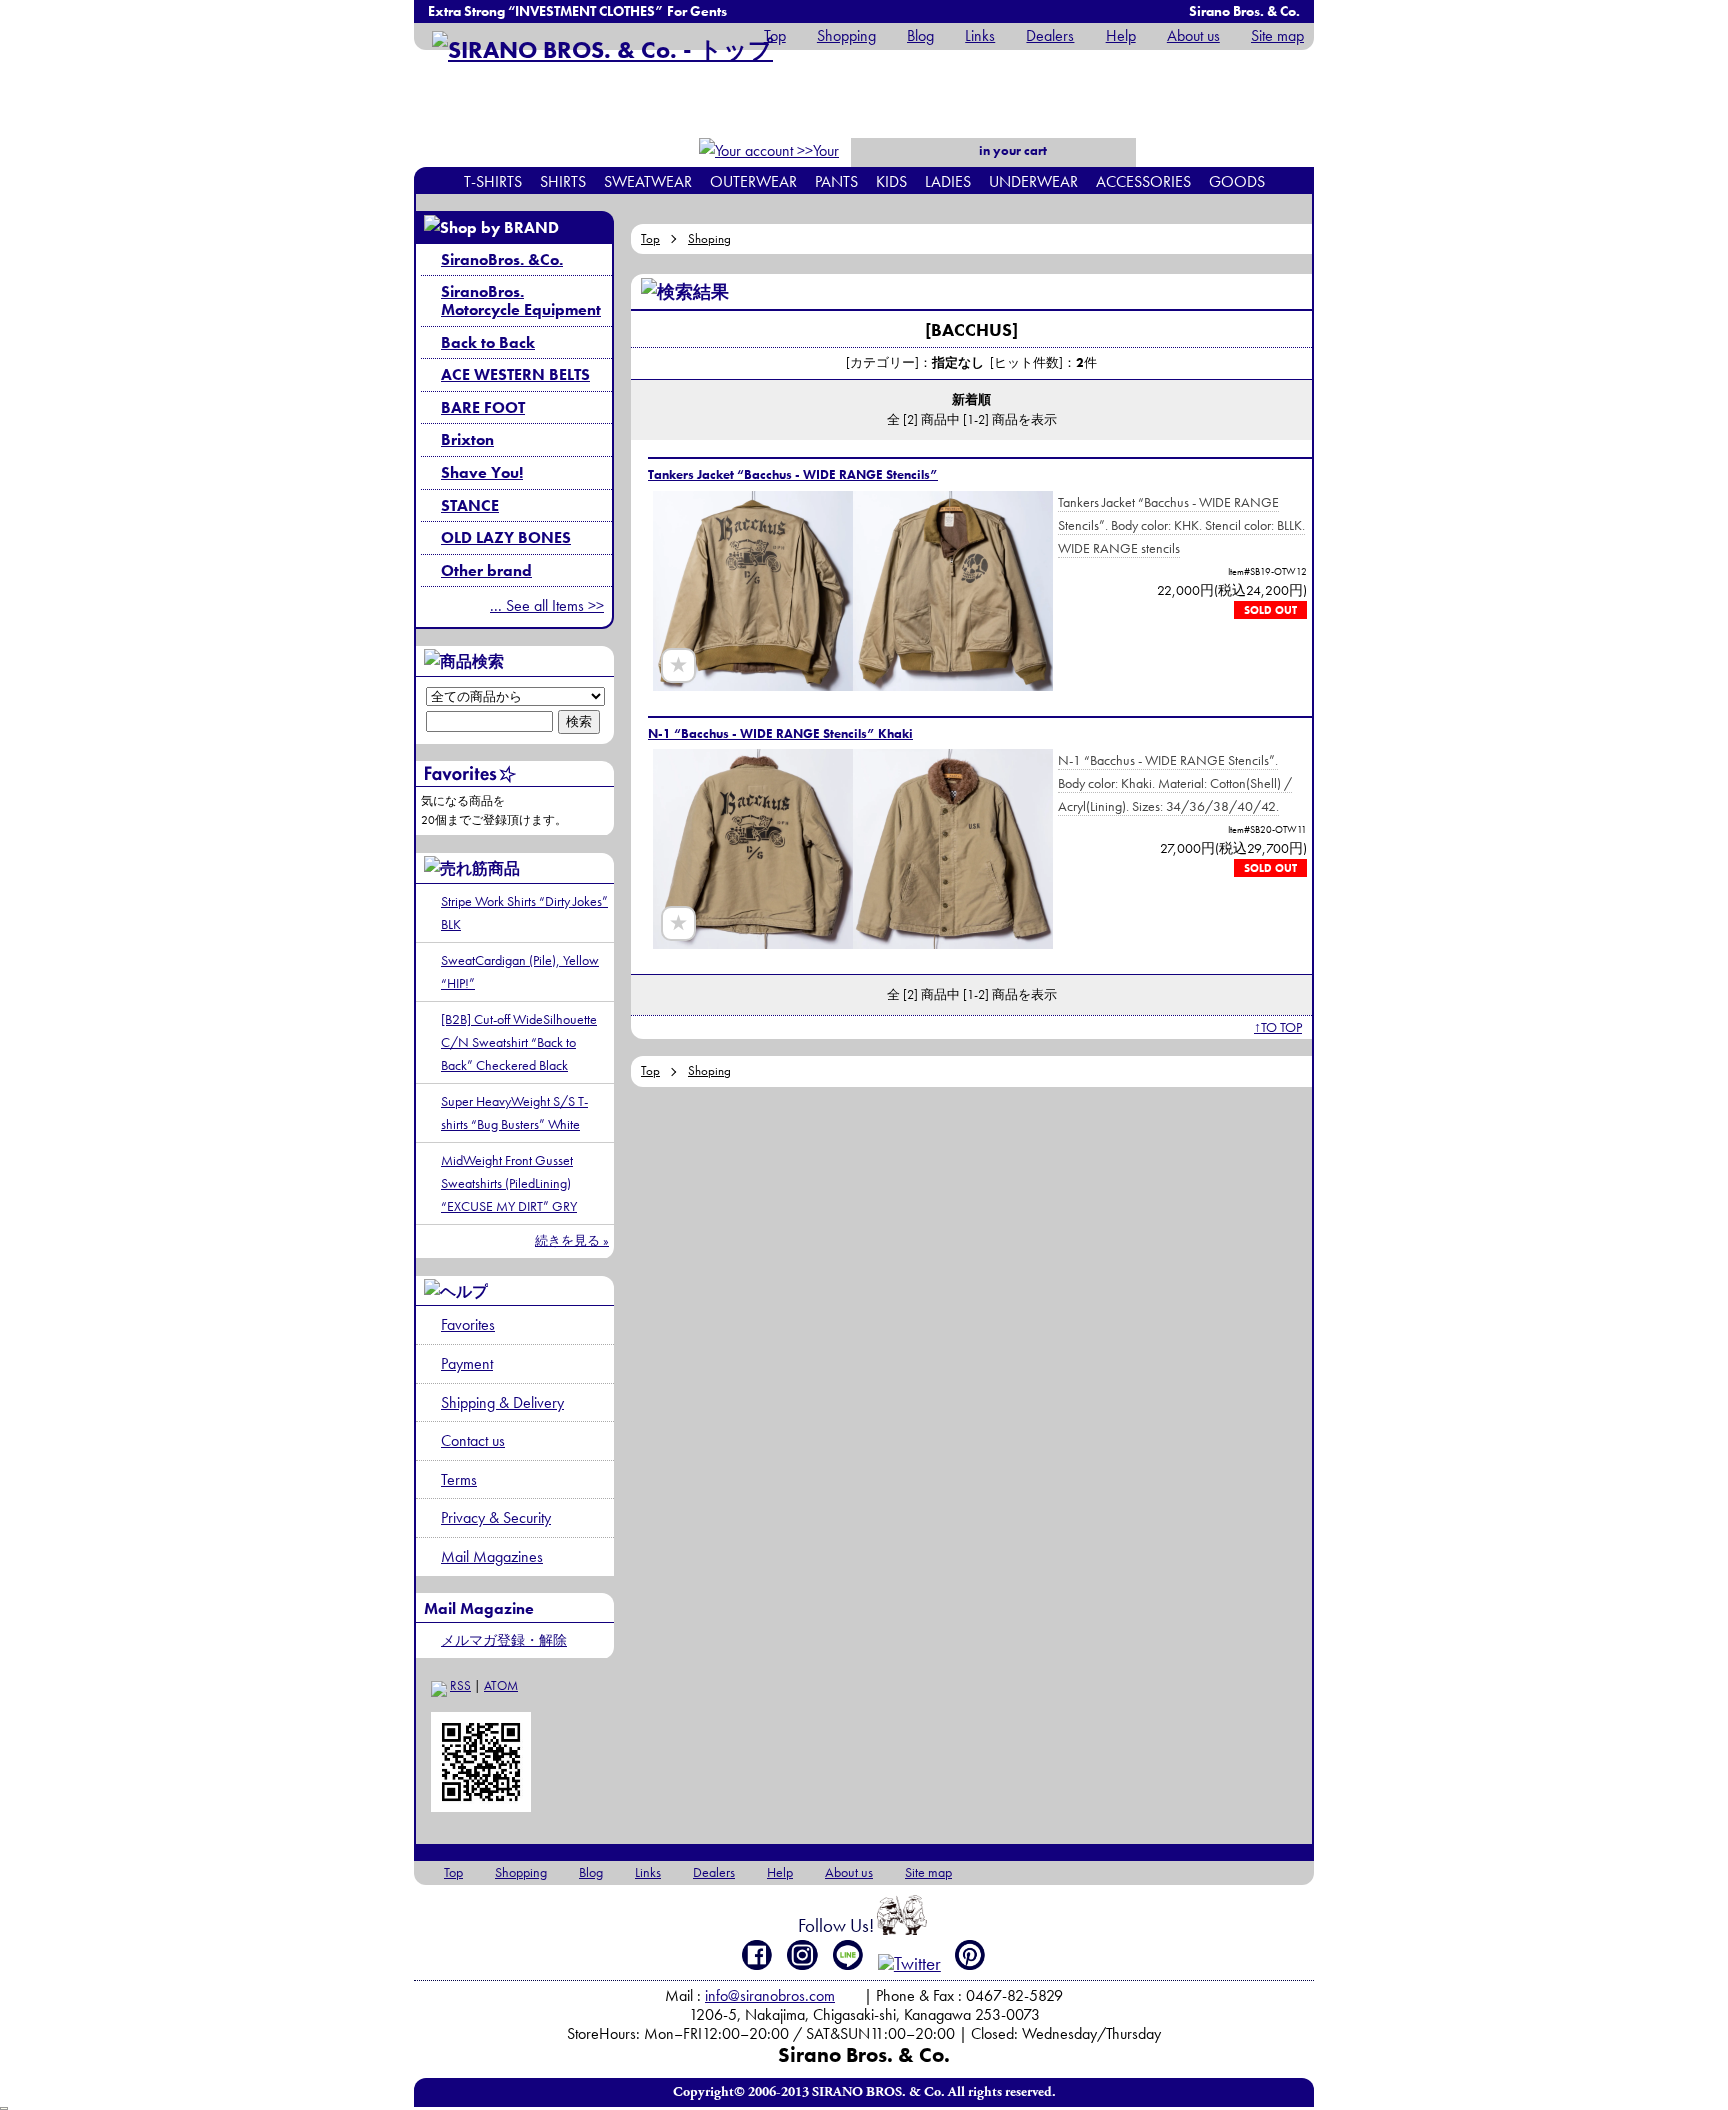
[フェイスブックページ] (757, 1955)
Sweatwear (648, 181)
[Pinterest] (970, 1955)
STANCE (470, 505)
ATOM (501, 1685)
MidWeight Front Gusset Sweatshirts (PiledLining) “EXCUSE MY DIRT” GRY (509, 1183)
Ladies (948, 181)
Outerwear (753, 181)
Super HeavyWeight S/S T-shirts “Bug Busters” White (514, 1112)
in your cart (1011, 150)
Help (1120, 35)
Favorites (468, 1324)
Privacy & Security (496, 1517)
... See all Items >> (547, 605)
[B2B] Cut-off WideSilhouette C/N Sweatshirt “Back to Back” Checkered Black (519, 1042)
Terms (459, 1479)
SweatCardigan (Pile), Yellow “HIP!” (520, 971)
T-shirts (493, 181)
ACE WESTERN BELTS (515, 374)
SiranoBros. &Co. (502, 259)
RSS (460, 1685)
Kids (891, 181)
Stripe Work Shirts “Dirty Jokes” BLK (524, 912)
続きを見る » (572, 1240)
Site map (1277, 35)
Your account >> (805, 163)
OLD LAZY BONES (506, 537)
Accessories (1143, 181)
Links (980, 35)
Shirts (563, 181)
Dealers (1050, 35)
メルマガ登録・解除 (504, 1640)
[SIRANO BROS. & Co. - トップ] (602, 49)
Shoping (709, 238)
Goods (1237, 181)
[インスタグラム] (802, 1955)
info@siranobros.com (770, 1995)
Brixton (467, 439)
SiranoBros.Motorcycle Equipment (521, 300)
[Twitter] (909, 1963)
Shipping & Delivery (502, 1402)
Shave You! (482, 472)
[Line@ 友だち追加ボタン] (848, 1955)
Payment (467, 1363)
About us (1193, 35)
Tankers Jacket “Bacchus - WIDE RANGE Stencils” (793, 474)
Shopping (846, 35)
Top (775, 35)
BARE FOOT (483, 407)
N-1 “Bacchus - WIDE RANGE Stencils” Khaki (780, 733)
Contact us (473, 1440)
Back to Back (488, 342)
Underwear (1033, 181)
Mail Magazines (492, 1556)
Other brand (486, 570)
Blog (920, 35)
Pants (836, 181)
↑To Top (1278, 1027)
